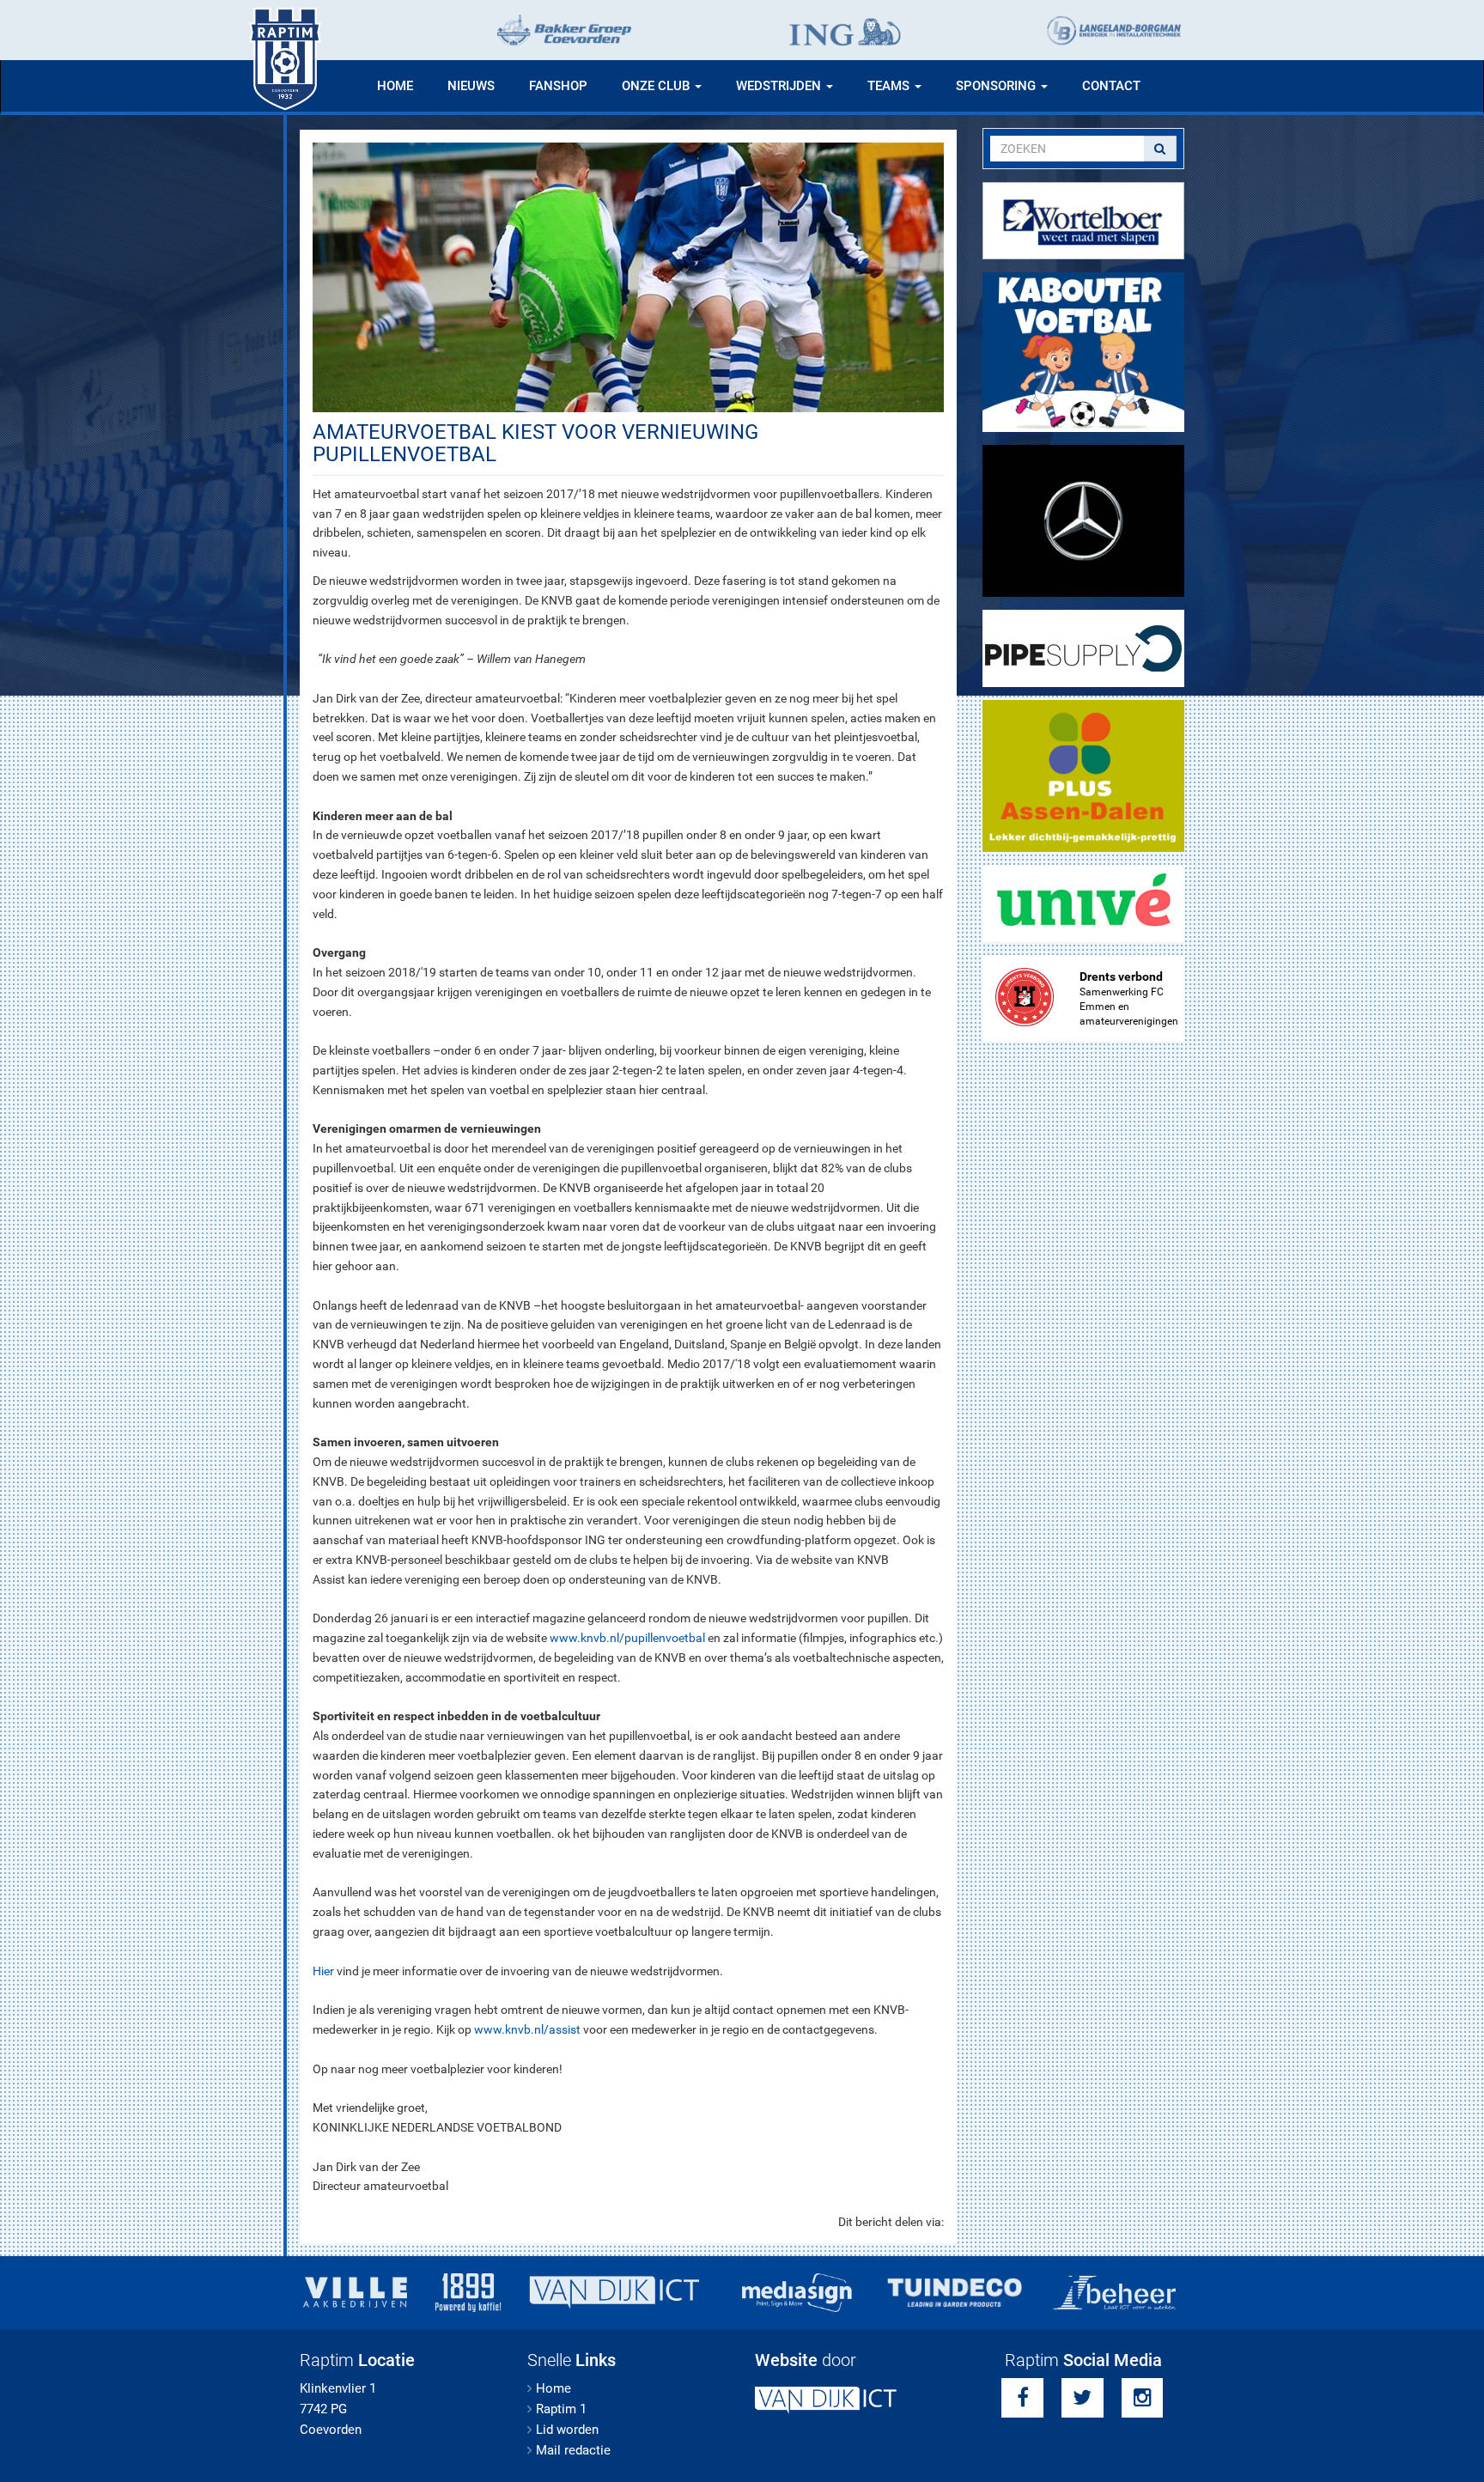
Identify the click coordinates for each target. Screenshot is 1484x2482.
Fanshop (558, 86)
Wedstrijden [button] (780, 86)
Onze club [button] (657, 86)
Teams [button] (890, 86)
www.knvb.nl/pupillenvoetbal (627, 1638)
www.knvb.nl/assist (527, 2029)
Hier (323, 1971)
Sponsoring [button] (997, 86)
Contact (1111, 86)
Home (395, 86)
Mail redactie (573, 2450)
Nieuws (471, 86)
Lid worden (567, 2430)
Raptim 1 (561, 2409)
